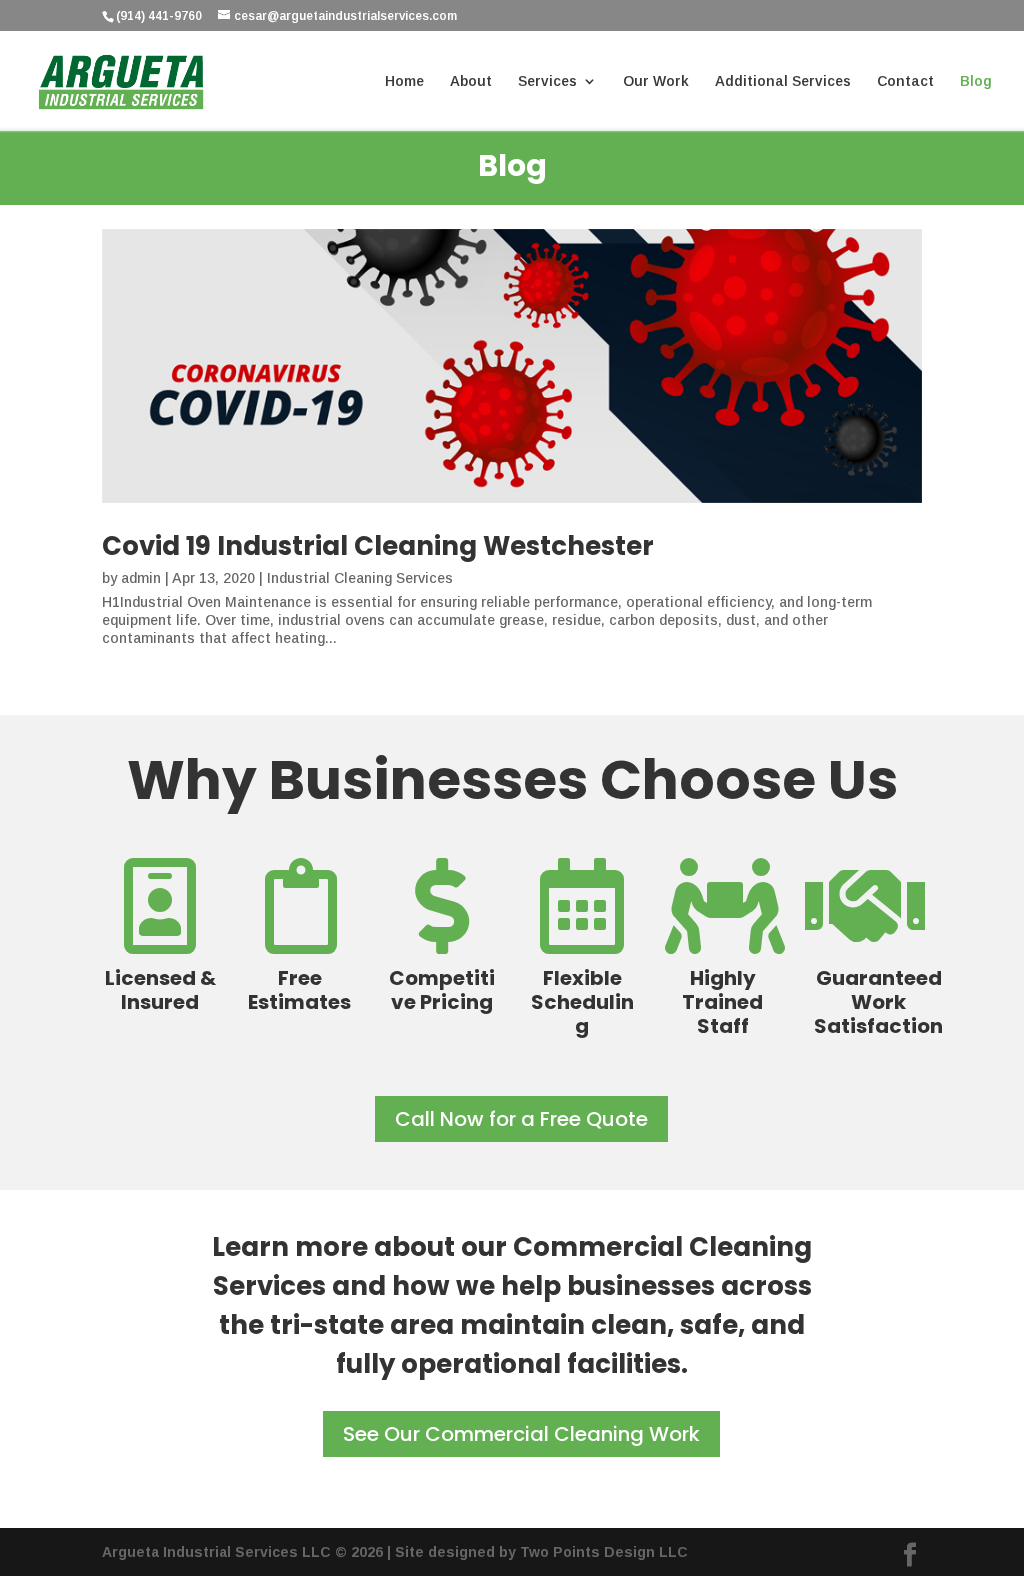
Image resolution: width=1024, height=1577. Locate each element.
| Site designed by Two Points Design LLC (537, 1552)
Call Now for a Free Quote (521, 1119)
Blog (976, 81)
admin (141, 578)
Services (547, 81)
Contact (905, 81)
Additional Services (783, 81)
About (471, 81)
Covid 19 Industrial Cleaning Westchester (378, 546)
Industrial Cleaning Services (360, 578)
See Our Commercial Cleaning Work (521, 1434)
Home (404, 81)
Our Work (656, 81)
